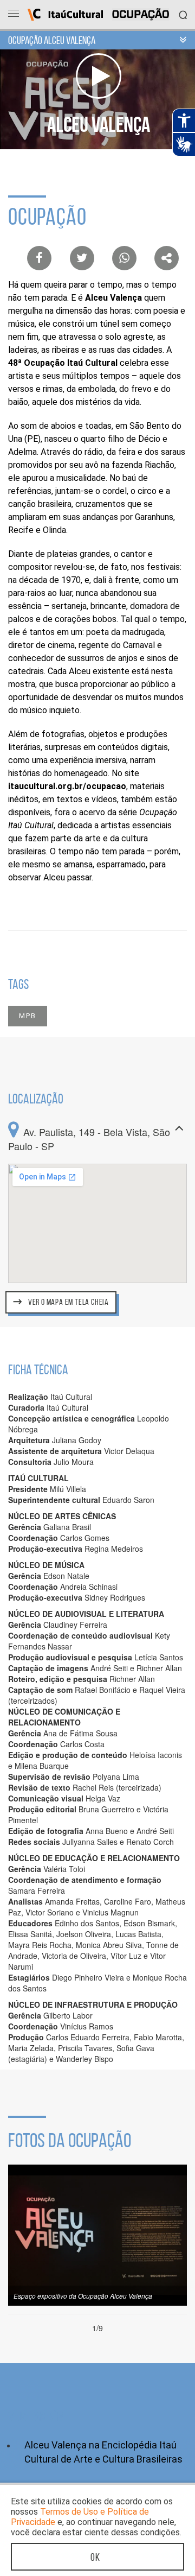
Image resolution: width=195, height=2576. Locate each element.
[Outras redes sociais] (167, 258)
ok (95, 2557)
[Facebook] (39, 258)
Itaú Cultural (65, 15)
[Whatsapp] (124, 258)
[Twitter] (82, 258)
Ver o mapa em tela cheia (68, 1302)
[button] (64, 1305)
